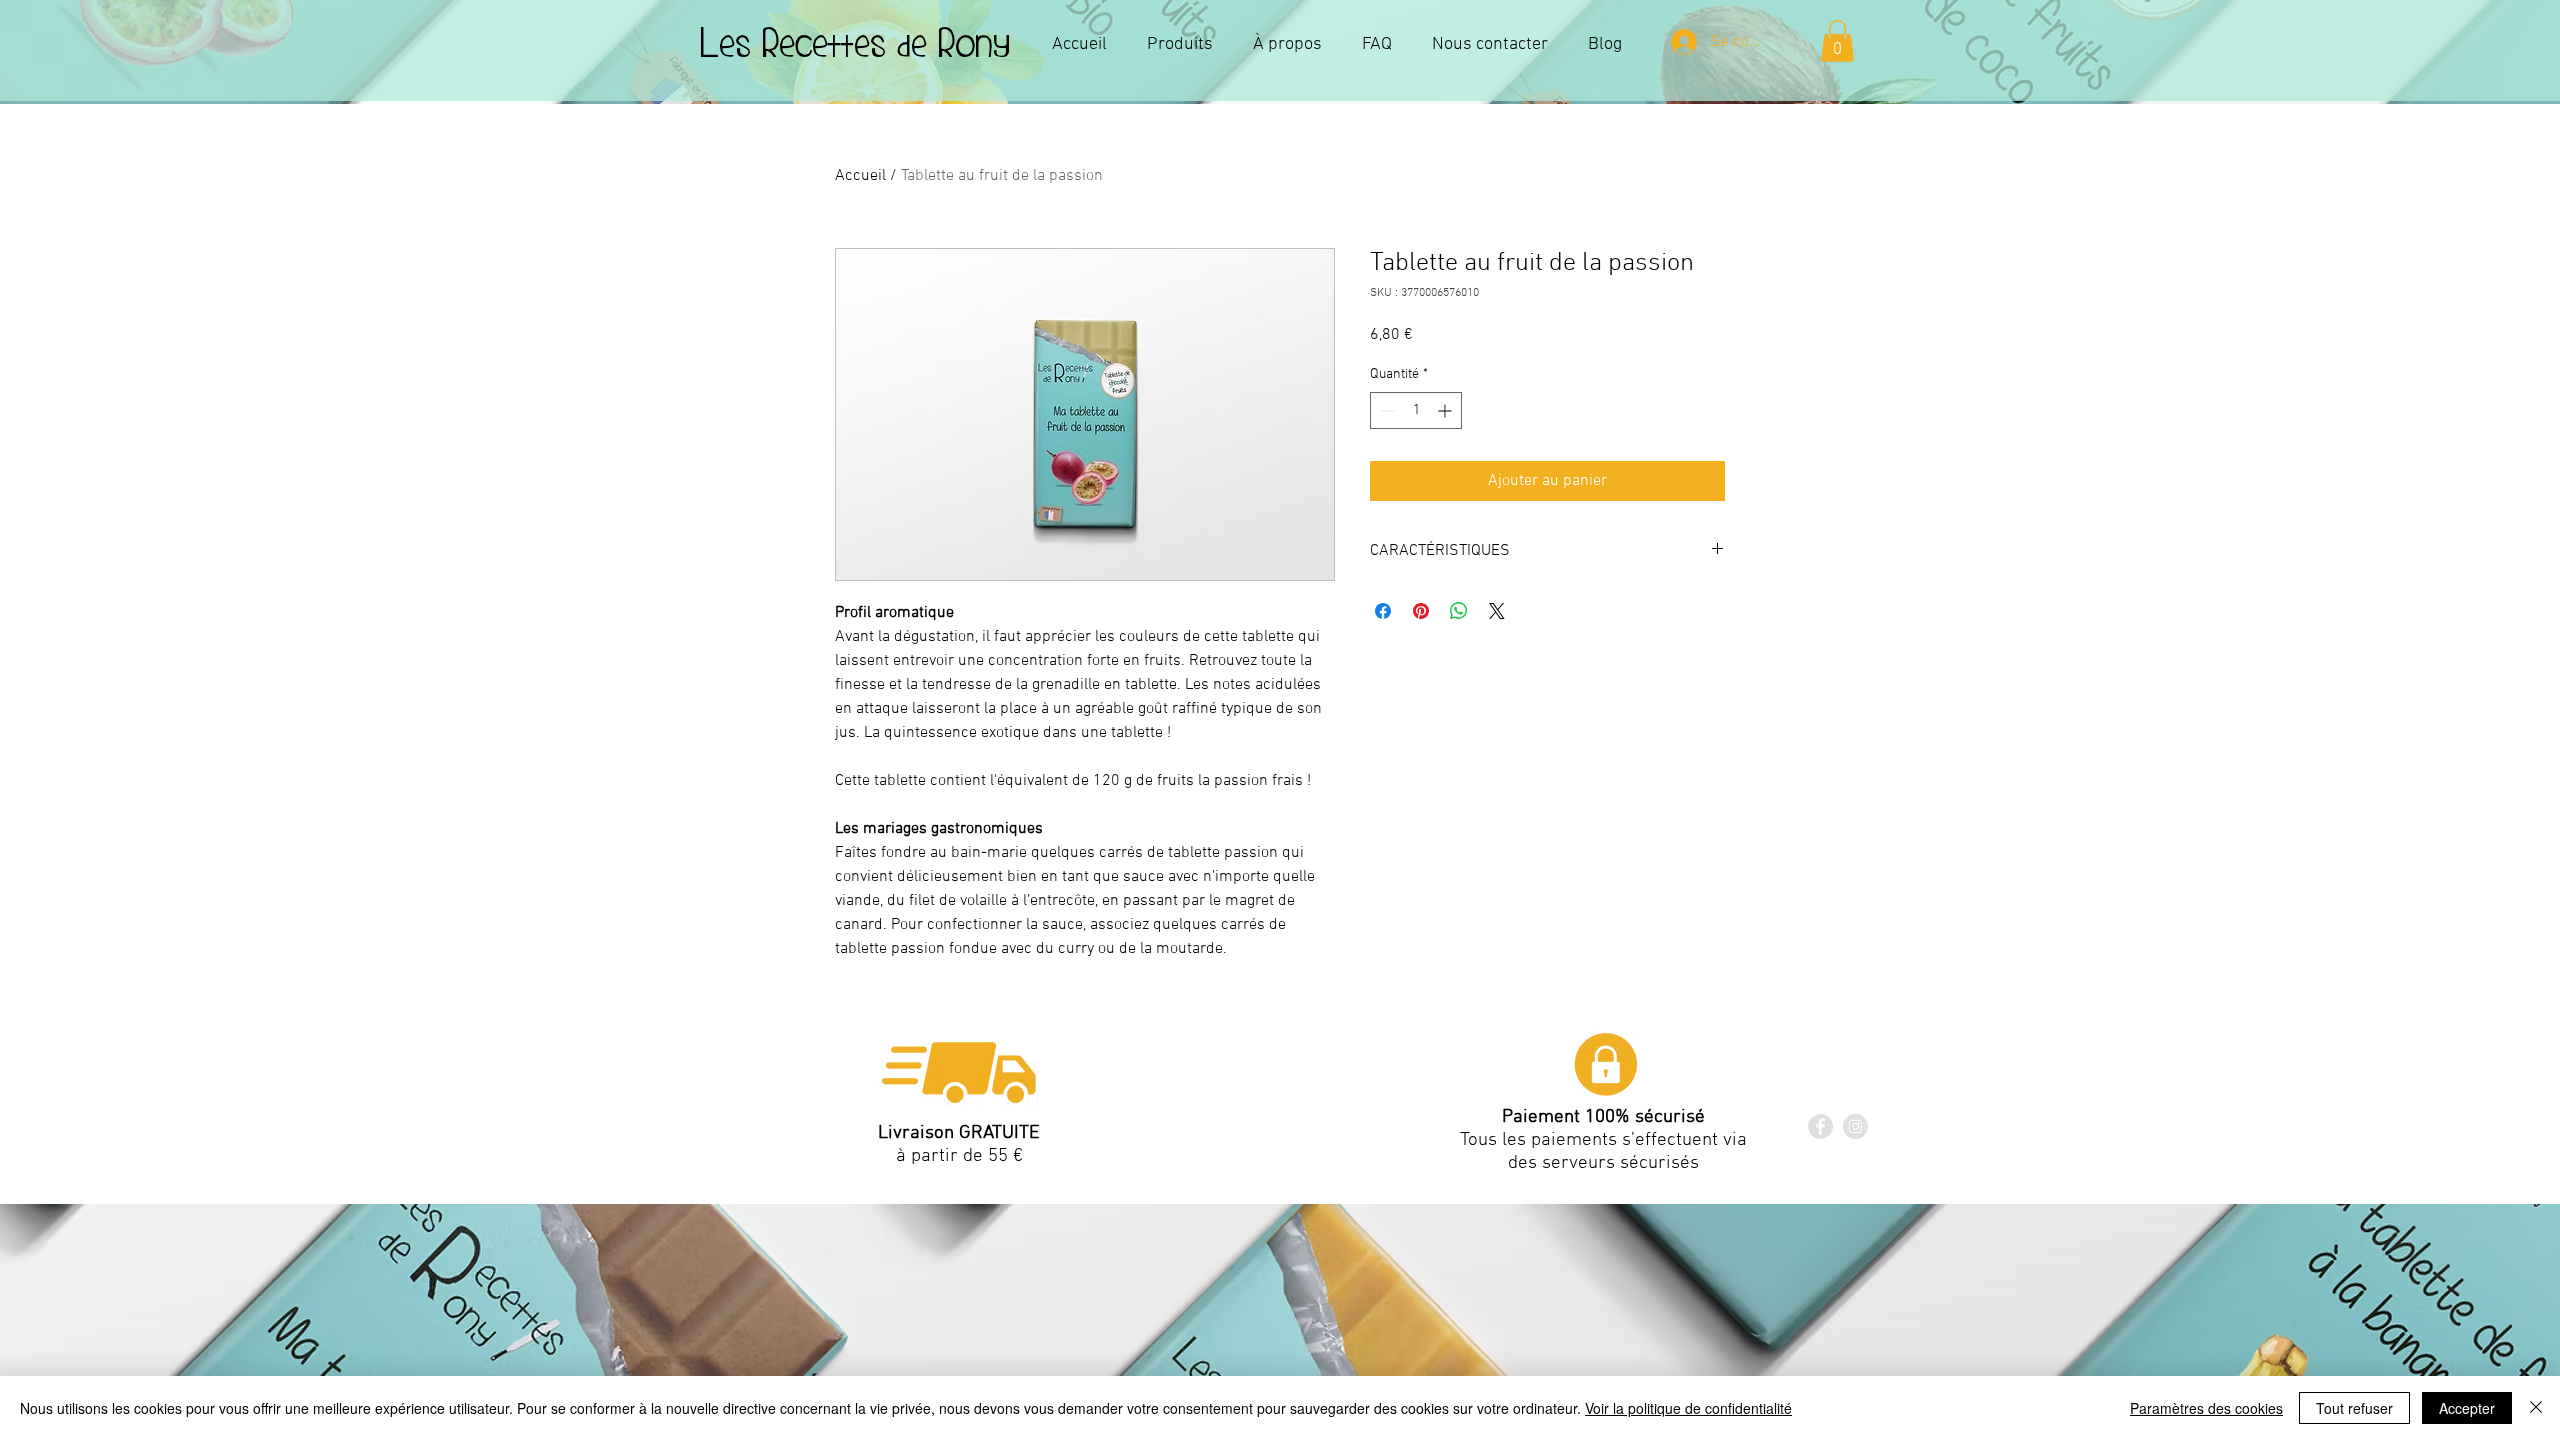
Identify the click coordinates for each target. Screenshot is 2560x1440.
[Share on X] (1497, 611)
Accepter (2467, 1408)
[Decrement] (1385, 410)
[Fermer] (2536, 1408)
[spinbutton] (1416, 410)
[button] (1837, 41)
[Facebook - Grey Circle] (1820, 1126)
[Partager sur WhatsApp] (1459, 611)
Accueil (860, 176)
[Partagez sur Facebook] (1383, 611)
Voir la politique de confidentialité (1688, 1408)
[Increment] (1446, 410)
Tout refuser (2354, 1408)
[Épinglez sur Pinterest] (1421, 611)
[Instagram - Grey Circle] (1855, 1126)
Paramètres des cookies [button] (2206, 1408)
